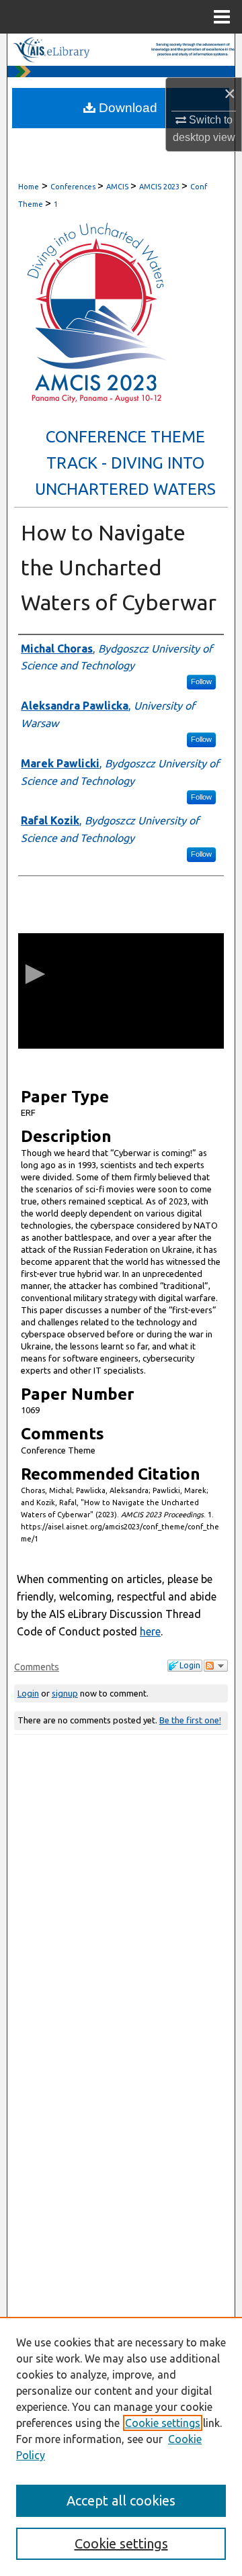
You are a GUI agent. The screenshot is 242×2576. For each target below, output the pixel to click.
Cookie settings (163, 2423)
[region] (121, 2446)
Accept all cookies (121, 2500)
